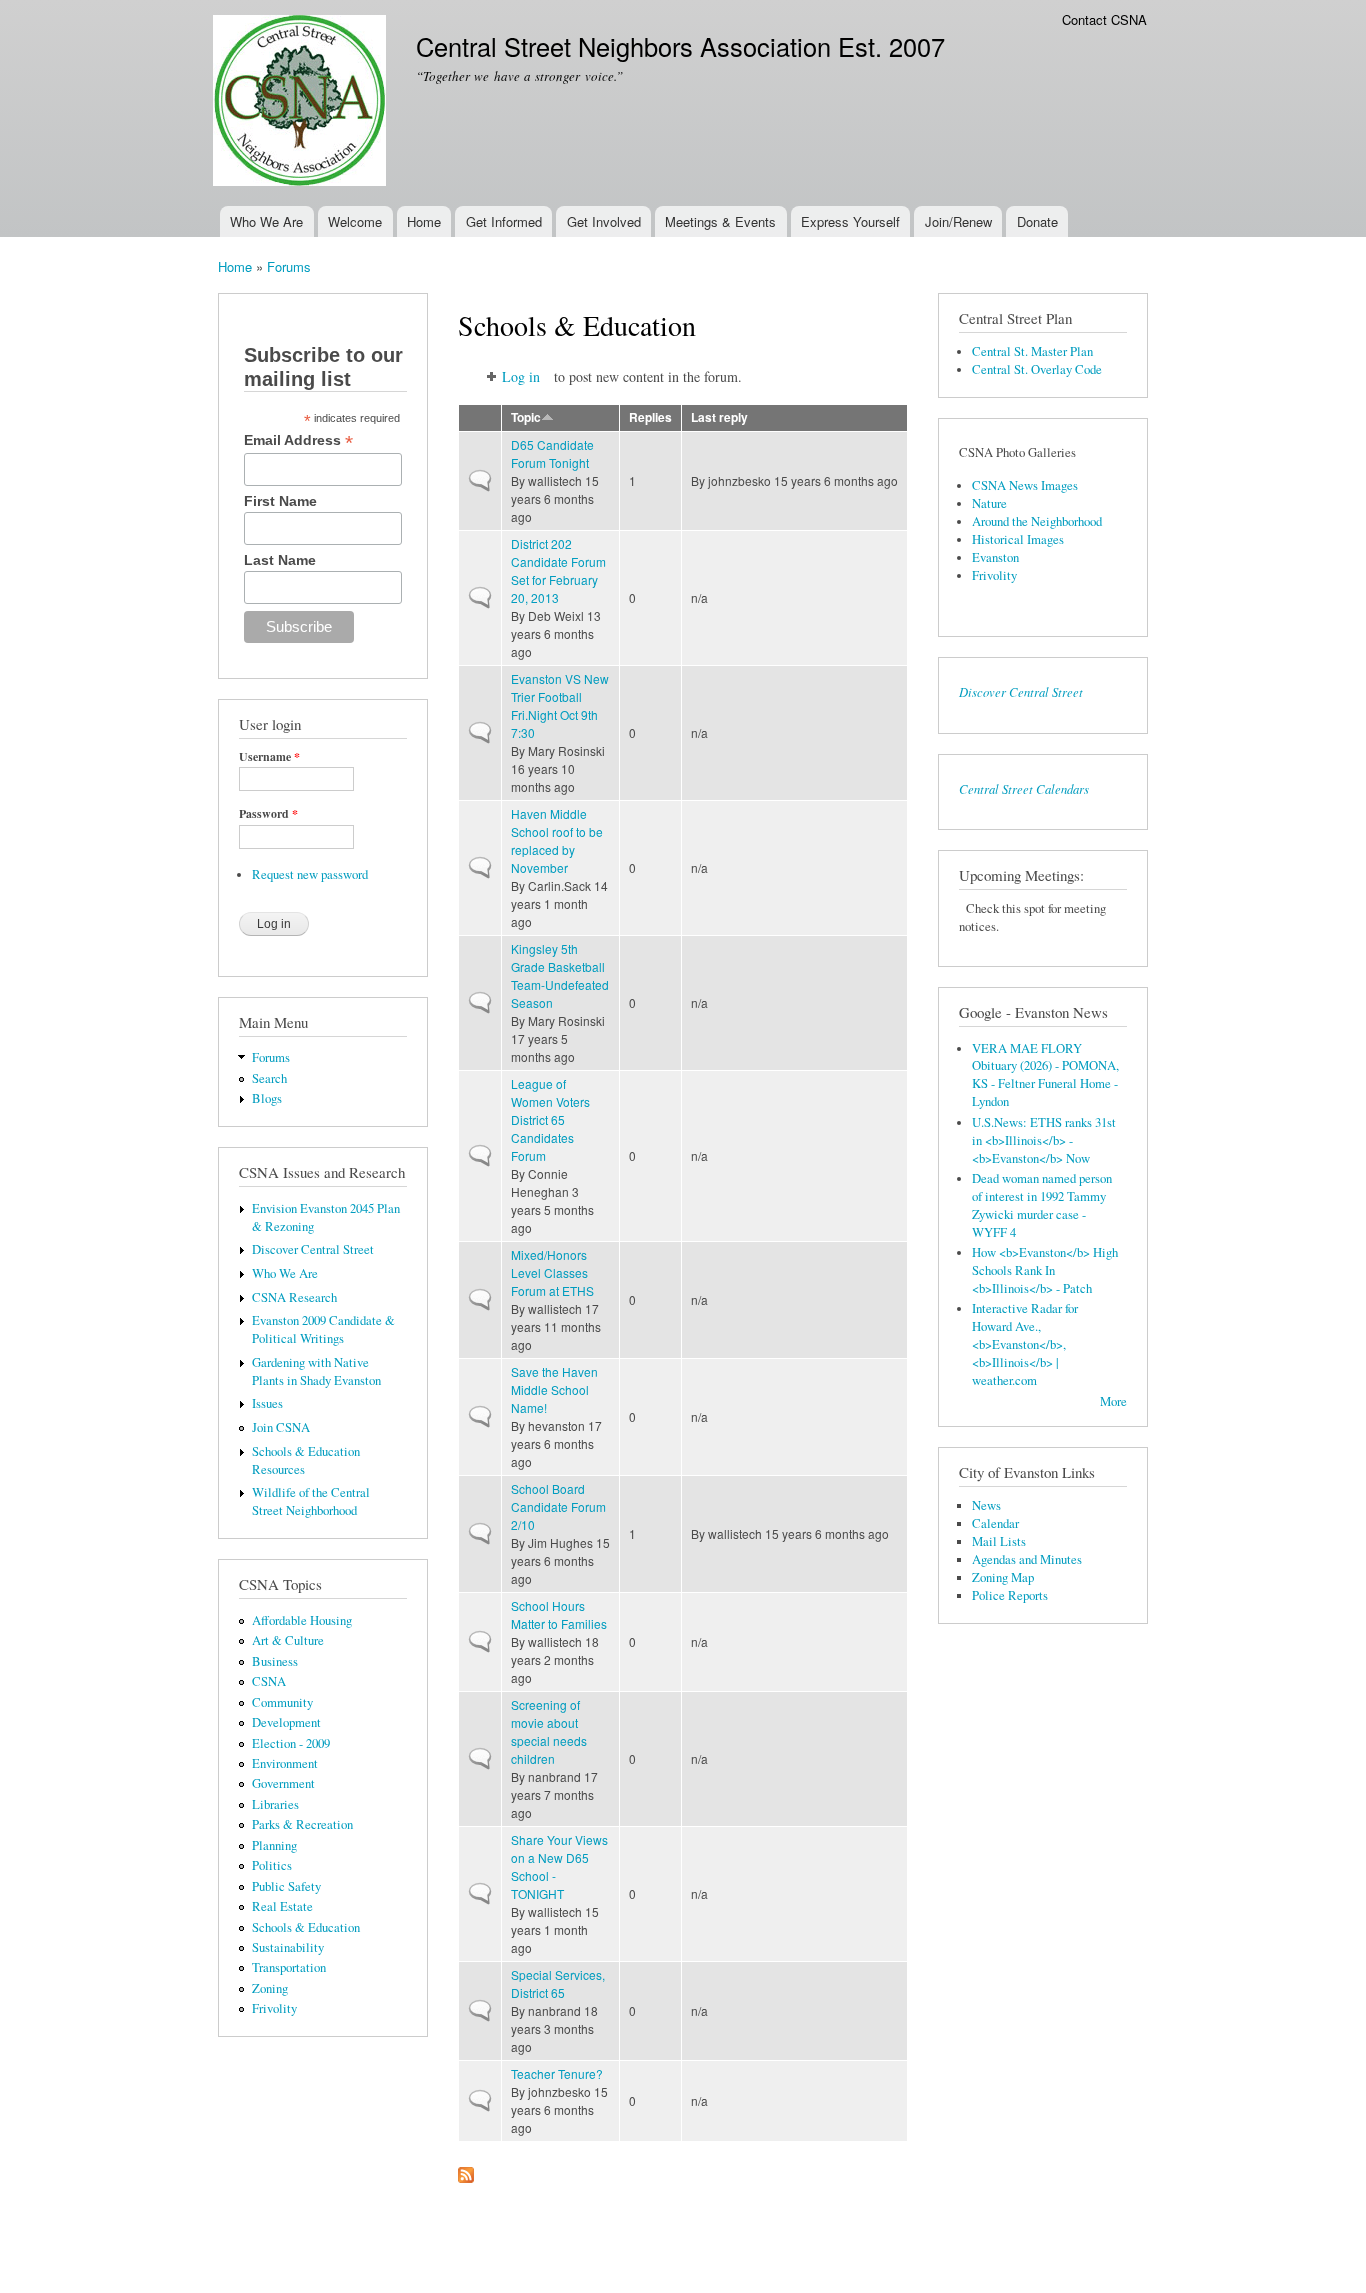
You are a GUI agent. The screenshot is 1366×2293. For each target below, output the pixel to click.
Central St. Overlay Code (1037, 369)
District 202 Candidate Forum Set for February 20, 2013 (558, 570)
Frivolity (274, 2008)
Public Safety (286, 1886)
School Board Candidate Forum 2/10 (558, 1506)
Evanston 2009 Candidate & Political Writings (323, 1329)
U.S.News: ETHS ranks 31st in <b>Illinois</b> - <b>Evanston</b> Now (1044, 1140)
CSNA (269, 1681)
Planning (274, 1845)
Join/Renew (958, 221)
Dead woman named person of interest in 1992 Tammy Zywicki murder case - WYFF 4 (1042, 1205)
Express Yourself (850, 221)
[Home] (302, 103)
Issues (267, 1403)
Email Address (298, 440)
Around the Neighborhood (1037, 521)
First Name (280, 501)
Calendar (995, 1523)
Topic (526, 417)
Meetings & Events (720, 221)
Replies (650, 417)
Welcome (355, 221)
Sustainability (288, 1947)
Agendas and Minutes (1027, 1559)
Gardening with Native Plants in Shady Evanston (316, 1371)
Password (268, 814)
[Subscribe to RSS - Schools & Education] (466, 2170)
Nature (989, 503)
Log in (521, 376)
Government (283, 1783)
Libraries (275, 1804)
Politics (272, 1865)
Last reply (719, 417)
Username (269, 757)
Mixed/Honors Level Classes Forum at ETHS (552, 1272)
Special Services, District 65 (558, 1983)
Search (269, 1078)
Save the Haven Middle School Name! (554, 1389)
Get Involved (604, 221)
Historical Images (1018, 539)
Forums (289, 266)
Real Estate (282, 1906)
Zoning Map (1003, 1577)
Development (286, 1722)
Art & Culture (288, 1640)
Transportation (289, 1967)
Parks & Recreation (302, 1824)
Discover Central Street (313, 1249)
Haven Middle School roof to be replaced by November (557, 840)
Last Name (280, 560)
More (1113, 1401)
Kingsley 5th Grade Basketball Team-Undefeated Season (560, 975)
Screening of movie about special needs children (549, 1731)
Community (282, 1702)
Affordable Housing (302, 1620)
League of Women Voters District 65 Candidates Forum (550, 1119)
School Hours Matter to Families (559, 1614)
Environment (285, 1763)
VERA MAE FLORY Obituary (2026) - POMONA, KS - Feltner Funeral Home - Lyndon (1045, 1075)
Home (424, 221)
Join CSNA (281, 1427)
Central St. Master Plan (1032, 351)
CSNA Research (294, 1297)
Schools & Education (306, 1927)
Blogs (267, 1098)
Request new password (310, 874)
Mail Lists (999, 1541)
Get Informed (504, 221)
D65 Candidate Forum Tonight (552, 453)
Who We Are (266, 221)
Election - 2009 (291, 1743)
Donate (1037, 221)
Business (275, 1661)
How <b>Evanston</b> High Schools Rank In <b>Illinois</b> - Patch (1045, 1270)
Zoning (270, 1988)
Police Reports (1010, 1595)
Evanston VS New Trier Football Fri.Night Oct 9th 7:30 (560, 705)
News (986, 1505)
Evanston (995, 557)
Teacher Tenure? (557, 2073)
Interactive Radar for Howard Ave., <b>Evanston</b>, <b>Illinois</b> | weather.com (1025, 1344)
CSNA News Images (1025, 485)
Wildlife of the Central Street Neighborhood (311, 1501)
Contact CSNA (1104, 19)
